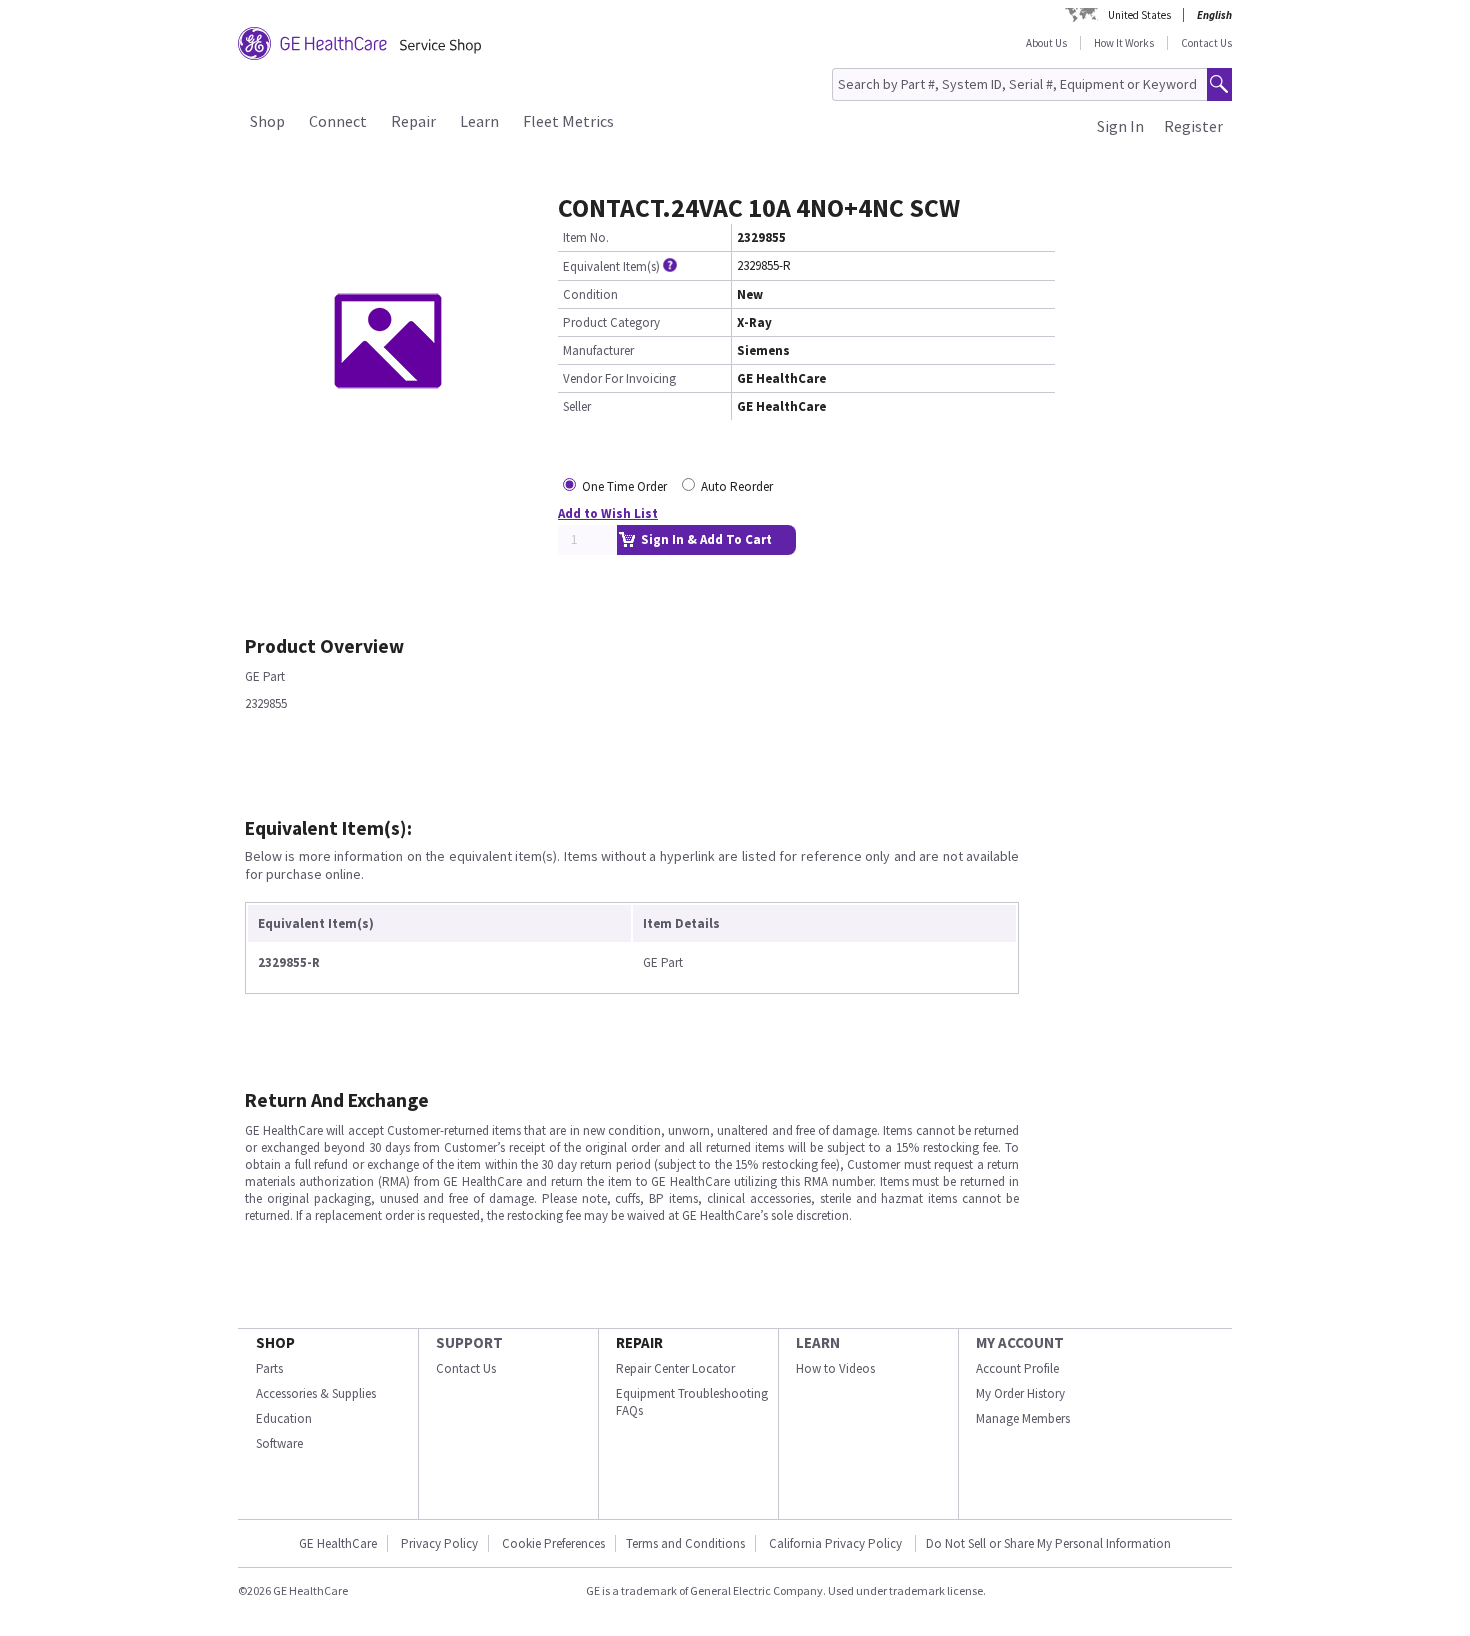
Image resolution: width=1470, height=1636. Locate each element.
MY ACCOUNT (1020, 1342)
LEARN (818, 1342)
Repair (413, 121)
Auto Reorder (737, 486)
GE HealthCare (338, 1543)
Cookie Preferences (553, 1543)
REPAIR (639, 1342)
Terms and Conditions (685, 1543)
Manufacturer (598, 350)
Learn (479, 121)
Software (279, 1443)
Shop (267, 121)
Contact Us (1206, 43)
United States (1139, 15)
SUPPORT (469, 1342)
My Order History (1020, 1393)
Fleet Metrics (568, 121)
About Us (1046, 43)
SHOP (275, 1342)
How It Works (1124, 43)
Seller (577, 406)
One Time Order (624, 486)
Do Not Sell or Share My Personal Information (1048, 1543)
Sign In (1120, 126)
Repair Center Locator (675, 1368)
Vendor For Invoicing (619, 378)
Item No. (586, 237)
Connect (338, 121)
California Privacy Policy (837, 1543)
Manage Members (1023, 1418)
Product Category (611, 322)
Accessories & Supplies (316, 1393)
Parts (269, 1368)
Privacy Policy (439, 1543)
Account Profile (1017, 1368)
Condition (590, 294)
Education (284, 1418)
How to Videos (835, 1368)
